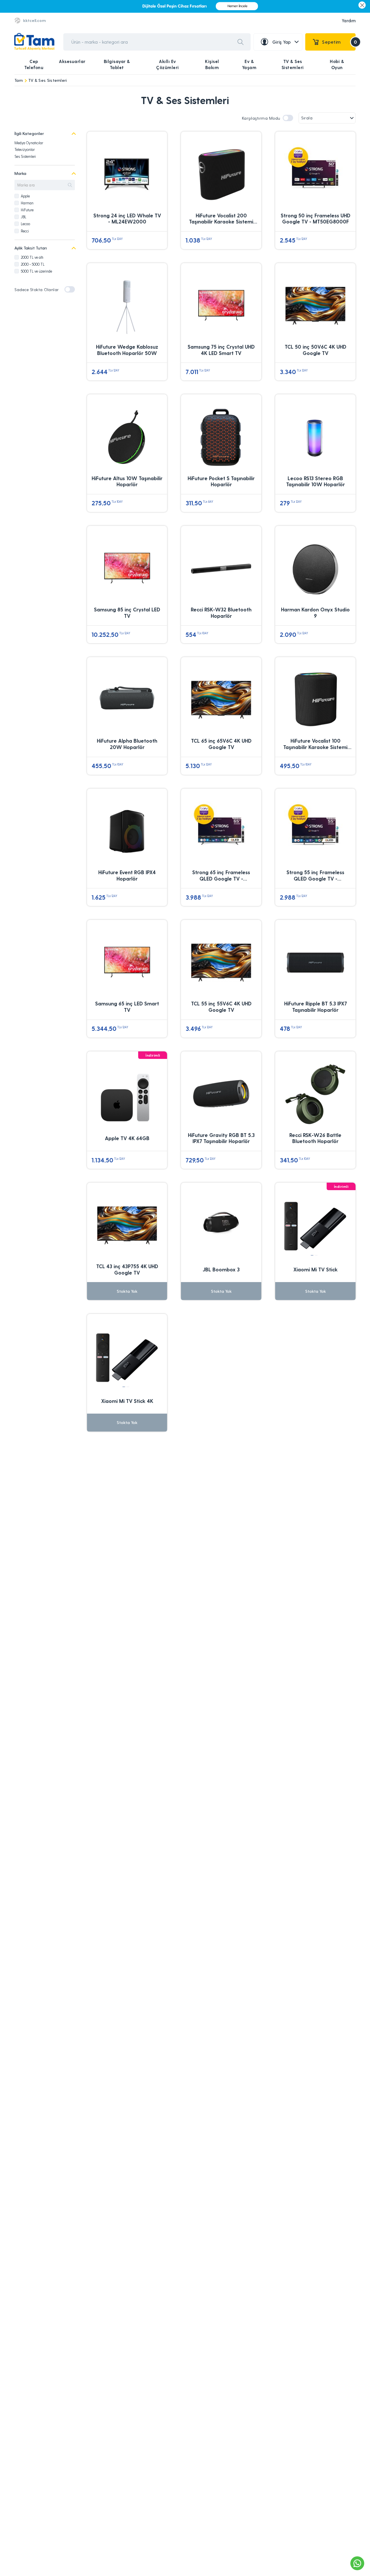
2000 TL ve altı (32, 257)
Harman (27, 203)
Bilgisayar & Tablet (117, 64)
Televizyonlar (25, 149)
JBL (24, 217)
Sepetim (339, 42)
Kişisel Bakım (212, 64)
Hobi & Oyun (337, 64)
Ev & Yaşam (249, 64)
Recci (25, 231)
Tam (19, 80)
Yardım (349, 21)
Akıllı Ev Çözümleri (168, 64)
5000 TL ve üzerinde (36, 271)
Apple (25, 196)
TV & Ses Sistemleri (293, 64)
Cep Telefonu (34, 64)
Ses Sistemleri (25, 156)
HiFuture (27, 210)
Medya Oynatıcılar (29, 143)
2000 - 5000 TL (33, 264)
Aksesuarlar (72, 61)
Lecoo (25, 224)
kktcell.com (34, 20)
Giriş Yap (282, 42)
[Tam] (34, 42)
